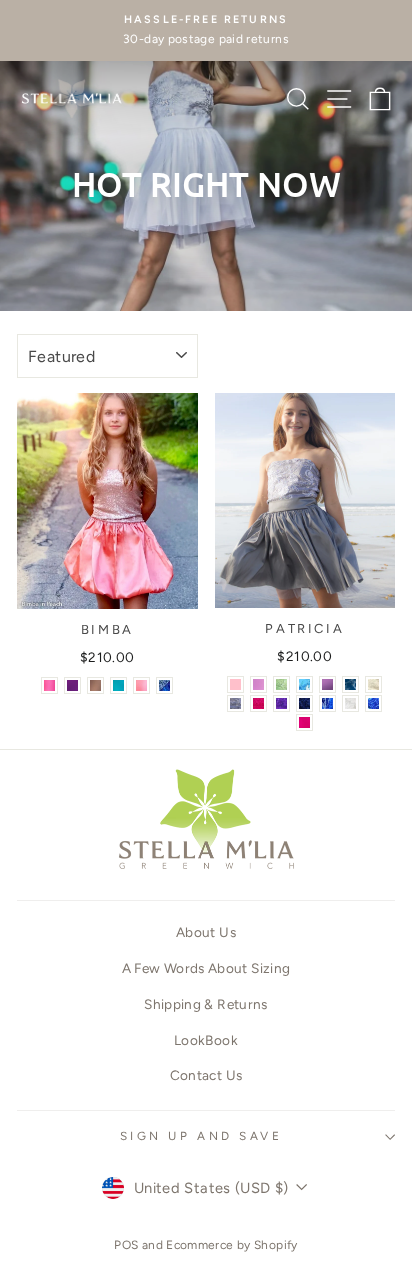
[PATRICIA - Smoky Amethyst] (327, 684)
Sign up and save (201, 1136)
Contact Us (206, 1075)
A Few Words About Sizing (206, 968)
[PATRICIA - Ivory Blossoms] (373, 684)
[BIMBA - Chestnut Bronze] (95, 685)
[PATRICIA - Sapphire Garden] (350, 684)
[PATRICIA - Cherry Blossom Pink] (258, 684)
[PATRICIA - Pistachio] (281, 684)
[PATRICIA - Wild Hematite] (235, 703)
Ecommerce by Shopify (231, 1245)
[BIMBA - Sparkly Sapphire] (164, 685)
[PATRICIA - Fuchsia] (304, 722)
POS (126, 1245)
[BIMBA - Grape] (72, 685)
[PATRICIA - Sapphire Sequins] (304, 703)
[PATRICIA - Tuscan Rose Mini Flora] (258, 703)
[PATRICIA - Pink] (235, 684)
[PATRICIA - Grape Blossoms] (281, 703)
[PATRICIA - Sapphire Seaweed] (327, 703)
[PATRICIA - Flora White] (350, 703)
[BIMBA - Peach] (141, 685)
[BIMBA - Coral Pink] (49, 685)
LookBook (206, 1040)
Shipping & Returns (206, 1004)
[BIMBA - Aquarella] (118, 685)
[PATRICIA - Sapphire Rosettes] (373, 703)
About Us (206, 932)
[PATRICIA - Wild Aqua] (304, 684)
